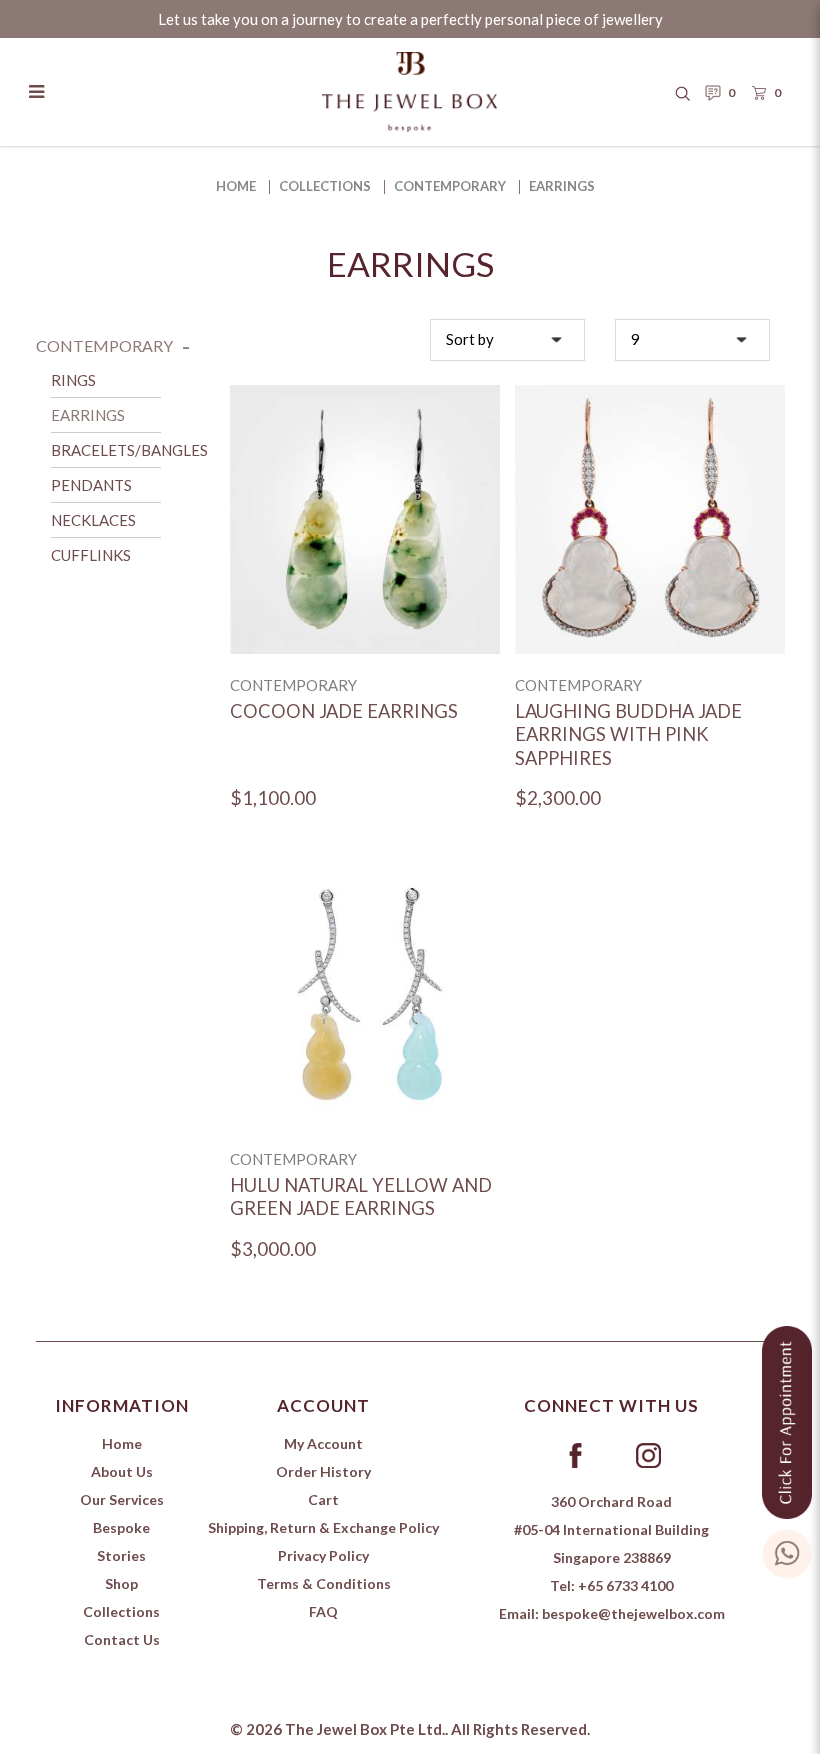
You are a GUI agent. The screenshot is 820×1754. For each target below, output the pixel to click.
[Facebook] (575, 1454)
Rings (73, 380)
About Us (122, 1471)
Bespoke (121, 1527)
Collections (325, 186)
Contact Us (122, 1639)
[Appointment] (787, 1417)
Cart (323, 1499)
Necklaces (93, 520)
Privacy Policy (323, 1555)
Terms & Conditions (324, 1583)
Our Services (122, 1499)
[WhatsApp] (787, 1549)
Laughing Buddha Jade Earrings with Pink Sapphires (628, 734)
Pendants (91, 485)
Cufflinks (91, 555)
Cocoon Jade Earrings (344, 711)
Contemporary (450, 186)
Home (236, 186)
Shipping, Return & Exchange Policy (323, 1527)
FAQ (323, 1611)
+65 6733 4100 (625, 1585)
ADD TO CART (365, 544)
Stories (121, 1555)
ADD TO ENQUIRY (365, 494)
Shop (121, 1583)
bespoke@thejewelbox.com (633, 1613)
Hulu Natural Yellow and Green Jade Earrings (361, 1197)
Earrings (562, 186)
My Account (323, 1443)
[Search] (683, 92)
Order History (323, 1471)
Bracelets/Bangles (129, 450)
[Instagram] (648, 1454)
